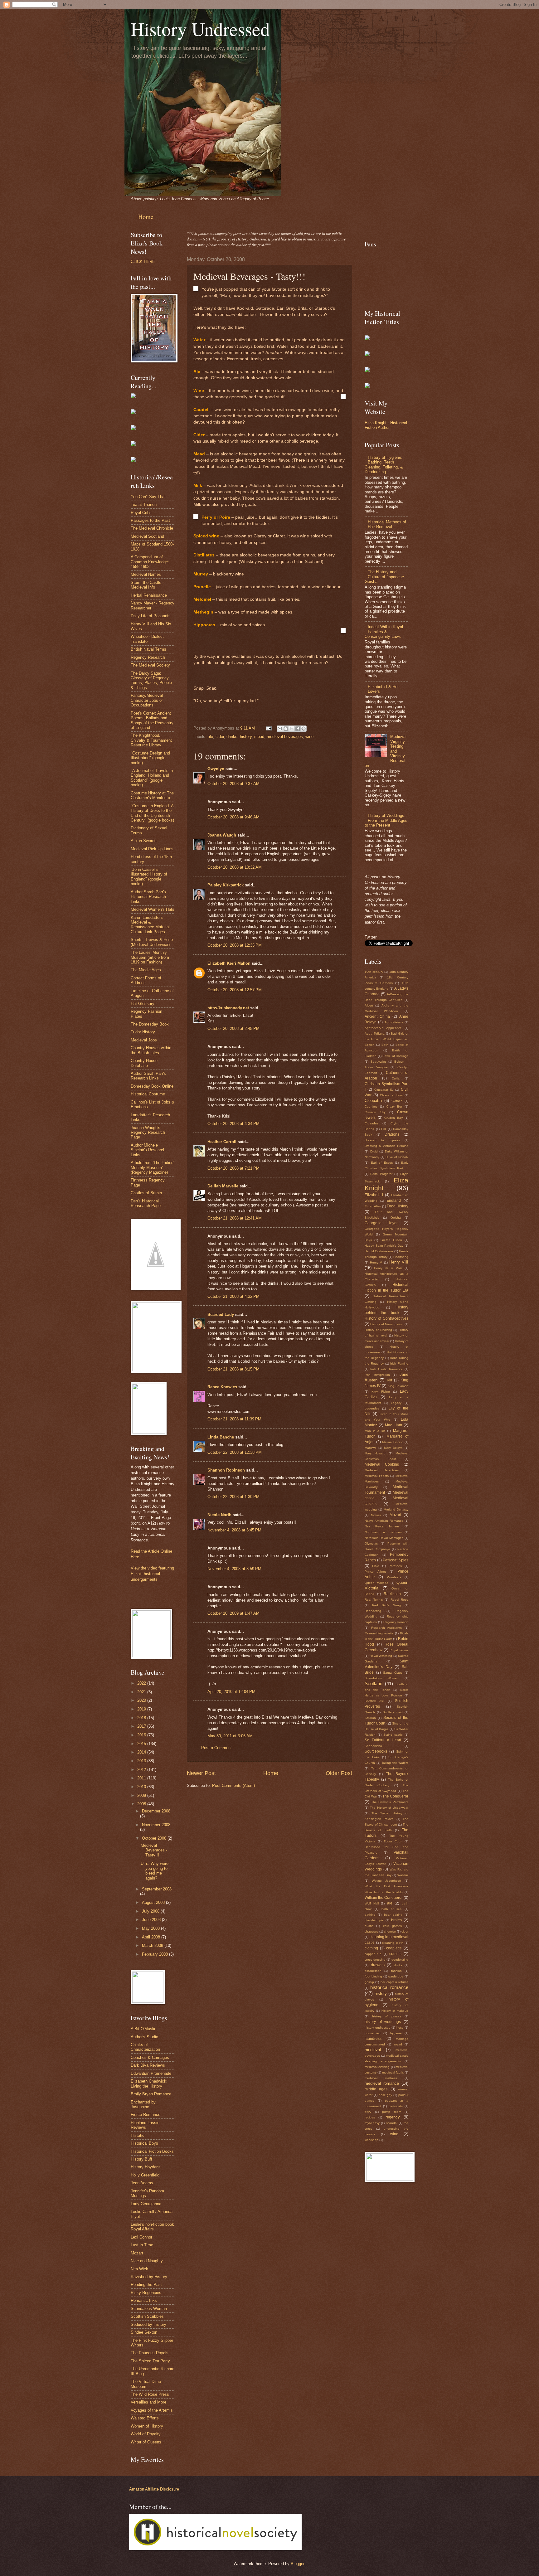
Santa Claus (393, 1673)
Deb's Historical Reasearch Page (146, 1203)
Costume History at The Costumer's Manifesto (152, 795)
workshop (371, 2140)
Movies (376, 1515)
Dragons (392, 1134)
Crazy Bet (394, 1106)
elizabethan (373, 1971)
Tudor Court (393, 1841)
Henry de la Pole (388, 1268)
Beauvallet (378, 1062)
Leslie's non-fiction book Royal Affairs (152, 2227)
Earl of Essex (382, 1163)
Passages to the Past (150, 520)
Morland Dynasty (396, 1509)
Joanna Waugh (222, 835)
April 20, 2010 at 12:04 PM (231, 1692)
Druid (374, 1151)
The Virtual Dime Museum (146, 2384)
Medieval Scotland (147, 536)
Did (384, 1129)
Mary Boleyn (393, 1448)
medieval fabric (393, 2072)
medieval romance (382, 2083)
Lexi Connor (141, 2237)
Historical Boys (144, 2143)
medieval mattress (381, 2078)
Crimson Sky (375, 1112)
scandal (392, 2123)
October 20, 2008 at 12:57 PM (235, 990)
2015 (142, 1744)
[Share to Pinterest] (303, 729)
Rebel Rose (400, 1600)
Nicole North (219, 1515)
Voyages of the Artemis (152, 2410)
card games (392, 1926)
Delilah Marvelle (223, 1186)
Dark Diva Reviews (148, 2065)
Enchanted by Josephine (143, 2104)
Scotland (374, 1683)
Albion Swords (144, 841)
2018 (142, 1718)
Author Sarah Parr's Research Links (148, 1076)
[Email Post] (269, 728)
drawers (378, 1965)
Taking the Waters (395, 1763)
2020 (142, 1700)
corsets (395, 1954)
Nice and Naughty (147, 2261)
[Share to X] (292, 729)
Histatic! (138, 2135)
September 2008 (157, 1889)
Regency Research (148, 657)
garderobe (396, 1976)
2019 (142, 1709)
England (394, 1201)
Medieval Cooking (382, 1464)
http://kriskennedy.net (228, 1008)
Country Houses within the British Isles (151, 1050)
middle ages (376, 2089)
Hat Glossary (143, 1004)
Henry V (376, 1262)
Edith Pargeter (381, 1174)
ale (210, 737)
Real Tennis (374, 1600)
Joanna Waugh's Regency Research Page (148, 1133)
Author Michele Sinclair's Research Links (148, 1150)
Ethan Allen (373, 1206)
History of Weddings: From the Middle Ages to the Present (386, 820)
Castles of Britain (146, 1193)
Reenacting (373, 1611)
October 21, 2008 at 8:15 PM (233, 1369)
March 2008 (153, 1945)
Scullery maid (393, 1712)
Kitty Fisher (381, 1392)
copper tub (373, 1954)
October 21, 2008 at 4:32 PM (233, 1296)
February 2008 (155, 1954)
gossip (369, 1982)
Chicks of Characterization (145, 2047)
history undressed (378, 2028)
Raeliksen (392, 1594)
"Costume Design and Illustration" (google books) (150, 758)
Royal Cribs (141, 513)
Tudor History (143, 1032)
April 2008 (152, 1937)
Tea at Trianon (144, 505)
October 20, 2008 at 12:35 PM (235, 945)
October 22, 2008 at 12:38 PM (235, 1452)
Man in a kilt (375, 1431)
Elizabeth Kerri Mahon (229, 963)
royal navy (372, 2123)
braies (396, 1920)
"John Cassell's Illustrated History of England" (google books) (149, 877)
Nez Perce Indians (382, 1526)
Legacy (396, 1403)
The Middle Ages (146, 970)
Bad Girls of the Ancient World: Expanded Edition (386, 1039)
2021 (142, 1692)
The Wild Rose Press (150, 2394)
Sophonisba (373, 1746)
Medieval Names (146, 574)
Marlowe (371, 1448)
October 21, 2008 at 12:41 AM (235, 1218)
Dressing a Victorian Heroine (386, 1146)
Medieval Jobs (144, 1040)
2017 (142, 1726)
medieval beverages (285, 737)
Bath (385, 1045)
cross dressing (375, 1960)
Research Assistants (387, 1628)
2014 (142, 1752)
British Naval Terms (148, 649)
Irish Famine (399, 1363)
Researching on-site (379, 1633)
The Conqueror (395, 1796)
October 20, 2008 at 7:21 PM (233, 1168)
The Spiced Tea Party (150, 2361)
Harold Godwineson (379, 1251)
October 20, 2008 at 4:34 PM (233, 1124)
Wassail (403, 1875)
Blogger (297, 2564)
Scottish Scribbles (147, 2316)
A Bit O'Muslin (143, 2029)
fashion (396, 1971)
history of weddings (383, 2022)
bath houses (392, 1909)
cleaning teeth (393, 1943)
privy (368, 2112)
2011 (142, 1778)
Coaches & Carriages (150, 2057)
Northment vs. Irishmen (383, 1532)
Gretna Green (391, 1240)
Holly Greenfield (145, 2175)
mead (259, 737)
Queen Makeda (376, 1583)
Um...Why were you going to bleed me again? (155, 1871)
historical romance (389, 1987)
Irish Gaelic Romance (386, 1369)
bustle (369, 1926)
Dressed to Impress (382, 1140)
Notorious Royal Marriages (384, 1538)
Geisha (396, 1218)
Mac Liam (393, 1425)
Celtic (396, 1078)
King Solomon (398, 1386)
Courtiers (371, 1106)
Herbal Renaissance (149, 595)
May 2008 (151, 1928)
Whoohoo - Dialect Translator (147, 639)
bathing (370, 1915)
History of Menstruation (387, 1324)
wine (309, 737)
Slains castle (393, 1735)
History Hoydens (146, 2167)
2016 (142, 1735)
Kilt (389, 1380)
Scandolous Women (382, 1678)
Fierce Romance (146, 2115)
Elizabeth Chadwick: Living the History (149, 2084)
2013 (142, 1761)
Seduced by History (148, 2324)
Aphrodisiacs (394, 1022)
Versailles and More (148, 2402)
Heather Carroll (222, 1142)
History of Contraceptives (386, 1318)
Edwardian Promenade (151, 2073)
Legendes (372, 1408)
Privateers (394, 1577)
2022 (142, 1683)
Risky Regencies (146, 2293)
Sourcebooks (376, 1751)
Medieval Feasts (377, 1476)
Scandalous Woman (149, 2309)
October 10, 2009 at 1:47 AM (233, 1613)
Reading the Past (146, 2285)
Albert (369, 1005)
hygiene (396, 2033)
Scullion (370, 1718)
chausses (371, 1931)
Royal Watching (381, 1656)
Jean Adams (142, 2183)
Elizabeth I (374, 1195)
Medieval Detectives (382, 1470)
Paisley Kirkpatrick (226, 885)
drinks (232, 737)
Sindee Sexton (144, 2332)
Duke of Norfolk (397, 1157)
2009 (142, 1795)
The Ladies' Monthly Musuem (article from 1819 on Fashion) (150, 957)
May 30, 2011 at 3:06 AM (230, 1736)
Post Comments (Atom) (233, 1785)
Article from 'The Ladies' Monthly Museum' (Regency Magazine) (152, 1167)
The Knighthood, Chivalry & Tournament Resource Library (151, 740)
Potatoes (395, 1566)
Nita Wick (139, 2269)
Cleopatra (373, 1101)
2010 (142, 1787)
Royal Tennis (399, 1650)
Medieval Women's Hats (153, 909)
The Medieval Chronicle (152, 528)
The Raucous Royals (150, 2353)
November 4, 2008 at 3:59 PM (234, 1569)
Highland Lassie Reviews (145, 2125)
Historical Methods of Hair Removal (387, 524)
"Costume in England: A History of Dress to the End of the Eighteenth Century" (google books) (152, 813)
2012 (142, 1770)
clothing (371, 1948)
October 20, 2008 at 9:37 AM (233, 784)
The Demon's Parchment (390, 1802)
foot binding (373, 1976)
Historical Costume (148, 1094)
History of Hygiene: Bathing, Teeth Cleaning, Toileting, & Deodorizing (384, 465)
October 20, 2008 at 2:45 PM (233, 1028)
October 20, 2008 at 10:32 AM (235, 867)
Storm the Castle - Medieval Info (147, 585)
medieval (373, 2050)
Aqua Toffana (375, 1033)
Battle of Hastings (395, 1056)
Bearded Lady (221, 1315)
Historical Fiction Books (152, 2151)
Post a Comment (216, 1748)
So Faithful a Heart (383, 1740)
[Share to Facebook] (298, 729)
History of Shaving (378, 1330)
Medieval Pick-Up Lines (152, 849)
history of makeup (395, 2011)
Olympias (371, 1543)
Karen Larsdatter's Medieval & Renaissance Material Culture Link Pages (150, 925)
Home (146, 217)
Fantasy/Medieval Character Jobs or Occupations (147, 700)
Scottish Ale (374, 1701)
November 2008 (156, 1825)
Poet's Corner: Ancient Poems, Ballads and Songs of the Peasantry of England (152, 720)
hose (400, 2028)
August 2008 (154, 1902)
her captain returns (395, 1982)
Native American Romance (384, 1521)
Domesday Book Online (152, 1086)
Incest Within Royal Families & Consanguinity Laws (384, 632)
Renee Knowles (222, 1387)
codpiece (394, 1948)
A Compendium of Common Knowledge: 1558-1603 (150, 562)
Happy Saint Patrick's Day (384, 1246)
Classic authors (391, 1095)
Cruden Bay (393, 1118)
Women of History (147, 2426)
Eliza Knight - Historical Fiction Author (386, 425)
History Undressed (200, 29)
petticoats (396, 2106)
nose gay (386, 2095)
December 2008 (156, 1811)
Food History (398, 1206)
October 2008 (155, 1838)
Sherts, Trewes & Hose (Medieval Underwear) (152, 942)
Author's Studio (144, 2037)
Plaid (376, 1566)
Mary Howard (375, 1453)
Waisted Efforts (145, 2418)
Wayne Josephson (386, 1881)
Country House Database (144, 1063)
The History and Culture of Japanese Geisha (384, 577)
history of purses (387, 2016)
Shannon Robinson (226, 1470)
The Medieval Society (150, 665)
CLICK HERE (143, 262)
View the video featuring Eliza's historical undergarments (152, 1574)
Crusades (371, 1123)
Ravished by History (149, 2277)
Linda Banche (221, 1437)
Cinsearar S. (384, 1090)
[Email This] (280, 729)
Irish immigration (377, 1375)
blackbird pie (374, 1920)
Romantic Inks (144, 2300)
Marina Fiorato (393, 1442)
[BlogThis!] (286, 729)
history (246, 737)
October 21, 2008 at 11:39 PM (234, 1419)
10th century (374, 972)
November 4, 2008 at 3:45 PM (234, 1530)
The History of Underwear (389, 1808)
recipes (370, 2117)
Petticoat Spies (396, 1560)
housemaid (373, 2033)
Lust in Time (142, 2245)
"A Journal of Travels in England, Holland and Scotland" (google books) (152, 778)
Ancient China (377, 1016)
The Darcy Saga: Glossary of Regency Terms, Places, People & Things (151, 680)
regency (393, 2117)
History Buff (141, 2159)
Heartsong (401, 1257)
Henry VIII (399, 1262)
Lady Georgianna (146, 2204)
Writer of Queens (146, 2442)
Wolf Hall (372, 1903)
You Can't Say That (148, 497)
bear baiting (393, 1915)
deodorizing (400, 1960)
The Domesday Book (150, 1024)
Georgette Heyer (381, 1223)
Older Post (339, 1773)
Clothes (397, 1101)
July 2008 (151, 1911)
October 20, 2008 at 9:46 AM (233, 817)
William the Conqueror (384, 1898)
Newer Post (201, 1773)
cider (220, 737)
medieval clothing (377, 2067)
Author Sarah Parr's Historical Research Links (148, 897)
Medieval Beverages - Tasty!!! (154, 1850)
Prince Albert (375, 1572)
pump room (392, 2112)
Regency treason (396, 1622)
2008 (142, 1804)
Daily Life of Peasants (151, 616)
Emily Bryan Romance (151, 2094)
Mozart (137, 2253)
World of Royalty (146, 2434)
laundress (373, 2039)
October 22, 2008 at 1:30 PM (233, 1497)
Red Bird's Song (387, 1605)
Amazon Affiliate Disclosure (154, 2489)
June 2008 (152, 1920)
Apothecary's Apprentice (383, 1028)
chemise (390, 1931)
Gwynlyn (216, 769)
